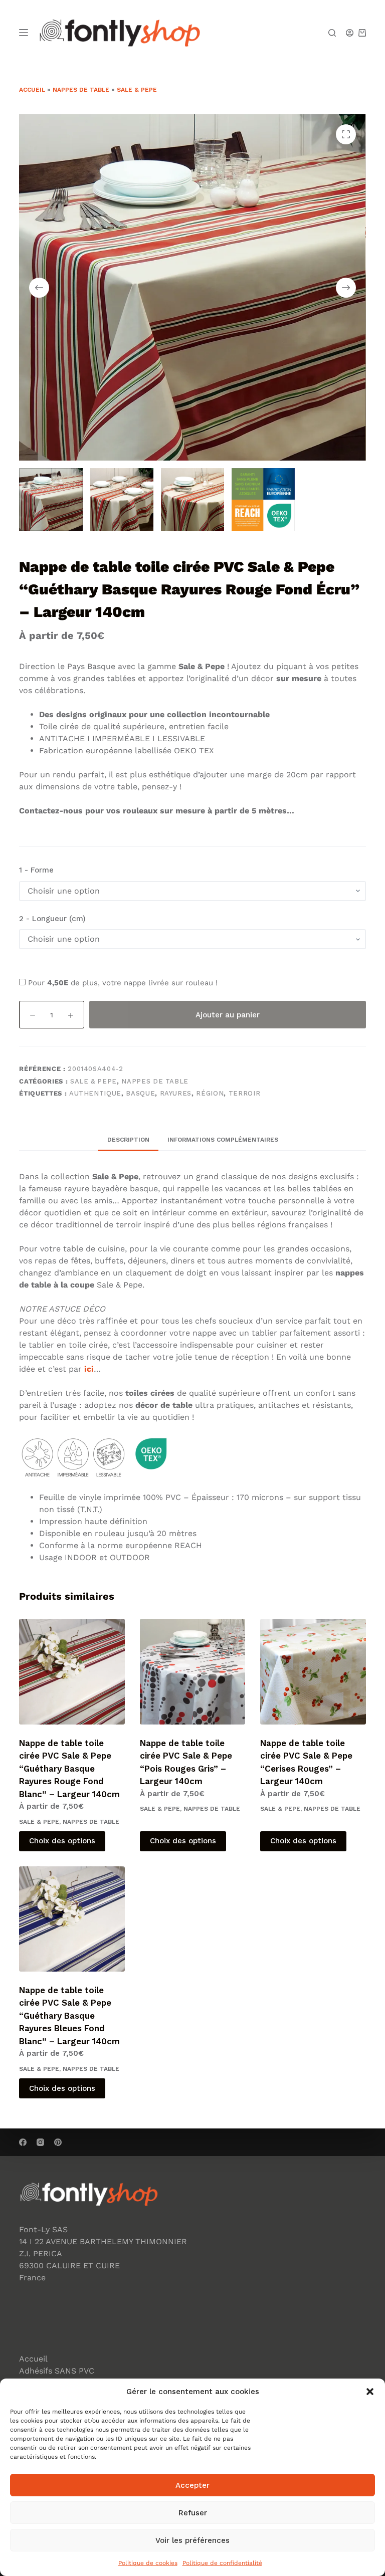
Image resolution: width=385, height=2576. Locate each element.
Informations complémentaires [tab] (223, 1140)
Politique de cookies (148, 2563)
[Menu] (24, 33)
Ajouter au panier (228, 1015)
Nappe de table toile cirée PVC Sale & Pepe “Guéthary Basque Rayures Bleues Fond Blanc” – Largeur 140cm (69, 2016)
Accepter (192, 2485)
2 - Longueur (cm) (52, 919)
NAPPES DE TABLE (81, 90)
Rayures (176, 1093)
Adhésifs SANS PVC (57, 2371)
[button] (370, 2392)
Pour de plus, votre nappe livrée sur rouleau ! (122, 983)
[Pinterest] (58, 2142)
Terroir (245, 1093)
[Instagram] (40, 2142)
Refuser (193, 2513)
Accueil (32, 90)
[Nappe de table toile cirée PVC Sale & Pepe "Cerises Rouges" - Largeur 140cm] (313, 1671)
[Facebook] (23, 2142)
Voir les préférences (192, 2540)
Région (210, 1093)
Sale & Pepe (137, 90)
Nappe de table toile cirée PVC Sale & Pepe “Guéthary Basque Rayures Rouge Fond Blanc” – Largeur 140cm (69, 1769)
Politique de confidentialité (222, 2563)
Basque (140, 1093)
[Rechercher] (332, 33)
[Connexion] (350, 33)
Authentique (95, 1093)
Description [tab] (128, 1140)
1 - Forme (36, 870)
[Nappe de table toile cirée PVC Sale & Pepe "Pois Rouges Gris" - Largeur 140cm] (192, 1671)
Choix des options (62, 1841)
